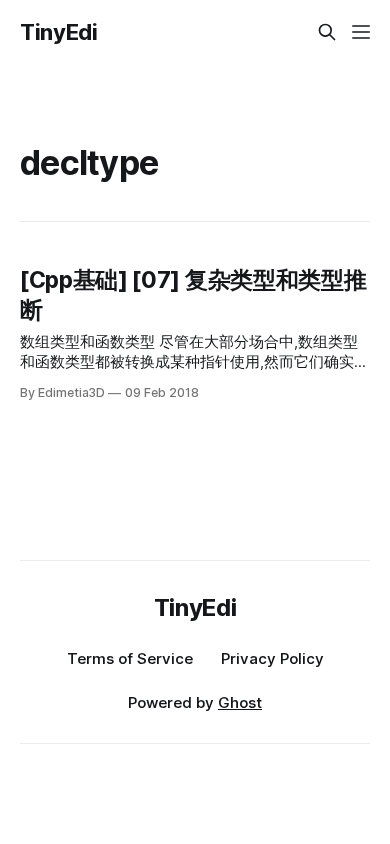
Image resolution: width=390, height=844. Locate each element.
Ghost (240, 702)
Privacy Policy (272, 658)
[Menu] (361, 32)
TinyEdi (59, 32)
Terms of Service (130, 658)
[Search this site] (327, 32)
